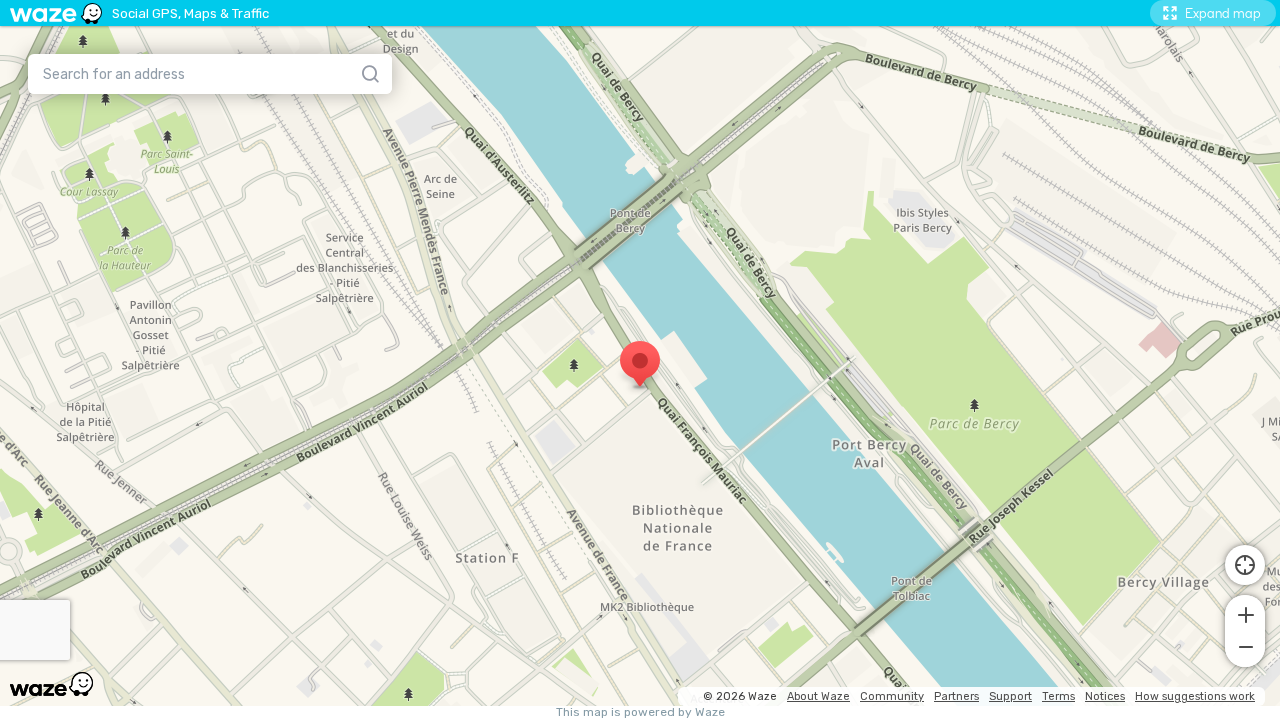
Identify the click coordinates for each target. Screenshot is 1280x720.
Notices (1105, 696)
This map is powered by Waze (640, 712)
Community (892, 696)
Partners (956, 696)
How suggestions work (1195, 696)
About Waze (818, 696)
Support (1010, 696)
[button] (1245, 613)
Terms (1058, 696)
